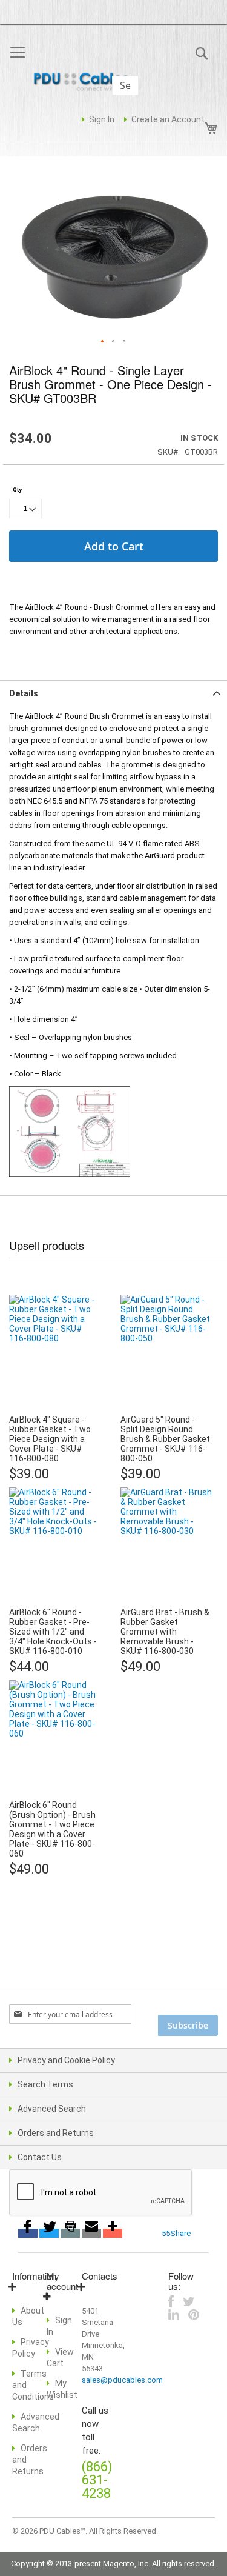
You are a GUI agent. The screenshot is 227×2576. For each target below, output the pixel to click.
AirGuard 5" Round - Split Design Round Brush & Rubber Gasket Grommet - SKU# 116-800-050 (165, 1439)
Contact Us (40, 2157)
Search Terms (45, 2084)
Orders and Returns (56, 2133)
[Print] (70, 2233)
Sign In (102, 119)
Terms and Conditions (33, 2385)
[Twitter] (49, 2233)
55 (166, 2233)
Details (24, 693)
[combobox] (125, 85)
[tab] (113, 692)
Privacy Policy (31, 2348)
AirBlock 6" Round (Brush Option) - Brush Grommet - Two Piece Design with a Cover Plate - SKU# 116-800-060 (52, 1829)
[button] (103, 342)
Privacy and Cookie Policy (66, 2060)
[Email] (91, 2233)
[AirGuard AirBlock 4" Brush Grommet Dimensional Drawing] (70, 1092)
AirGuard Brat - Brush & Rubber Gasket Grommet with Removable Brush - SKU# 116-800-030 (165, 1632)
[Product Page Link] (55, 1407)
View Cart (60, 2357)
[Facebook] (28, 2233)
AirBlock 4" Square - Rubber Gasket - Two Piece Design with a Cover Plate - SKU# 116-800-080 (50, 1439)
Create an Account (168, 119)
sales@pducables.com (122, 2380)
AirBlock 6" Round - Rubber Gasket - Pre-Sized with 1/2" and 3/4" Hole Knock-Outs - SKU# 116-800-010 (53, 1632)
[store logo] (85, 83)
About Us (28, 2316)
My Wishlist (62, 2389)
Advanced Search (52, 2109)
